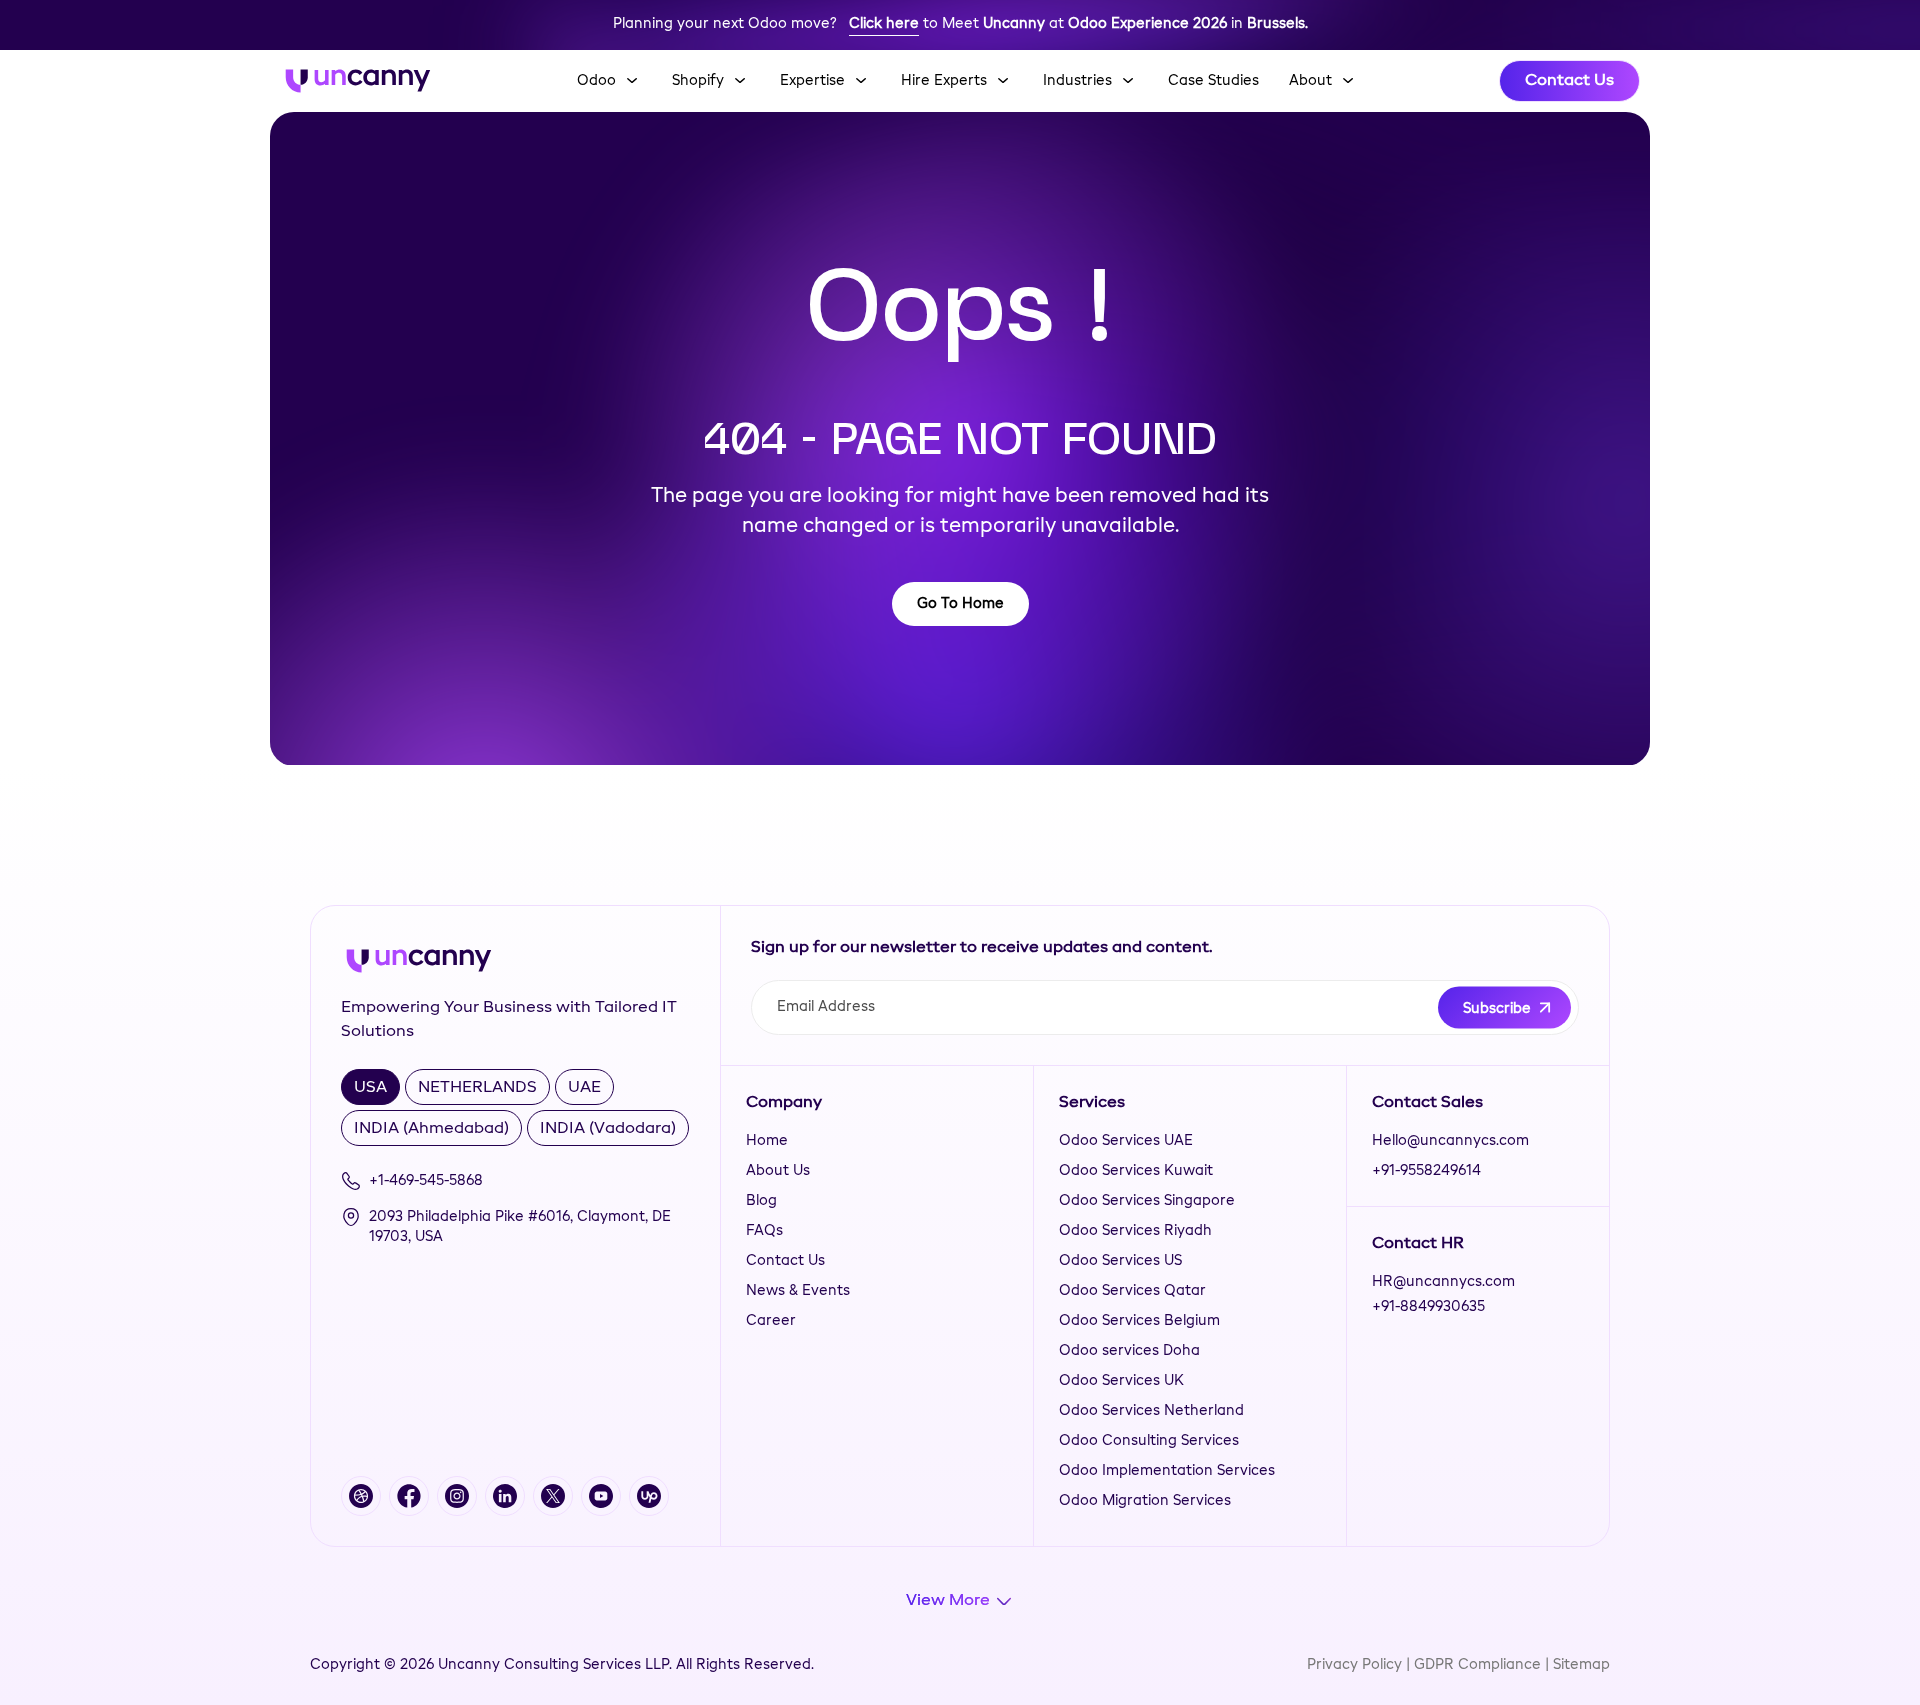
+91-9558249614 (1426, 1171)
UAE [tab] (584, 1088)
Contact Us (1569, 81)
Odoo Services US (1120, 1261)
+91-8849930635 (1428, 1307)
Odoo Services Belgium (1139, 1321)
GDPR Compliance (1477, 1665)
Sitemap (1581, 1665)
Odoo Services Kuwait (1136, 1171)
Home (767, 1141)
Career (771, 1321)
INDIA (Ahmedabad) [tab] (431, 1129)
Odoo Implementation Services (1167, 1471)
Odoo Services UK (1121, 1381)
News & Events (798, 1291)
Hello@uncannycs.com (1450, 1141)
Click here (884, 24)
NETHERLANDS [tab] (477, 1088)
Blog (761, 1201)
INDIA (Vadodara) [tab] (608, 1129)
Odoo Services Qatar (1132, 1291)
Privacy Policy (1354, 1665)
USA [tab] (370, 1088)
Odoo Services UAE (1126, 1141)
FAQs (764, 1231)
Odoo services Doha (1129, 1351)
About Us (778, 1171)
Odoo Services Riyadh (1135, 1231)
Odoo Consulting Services (1149, 1441)
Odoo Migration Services (1145, 1501)
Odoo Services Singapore (1147, 1201)
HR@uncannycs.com (1443, 1282)
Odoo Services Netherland (1151, 1411)
